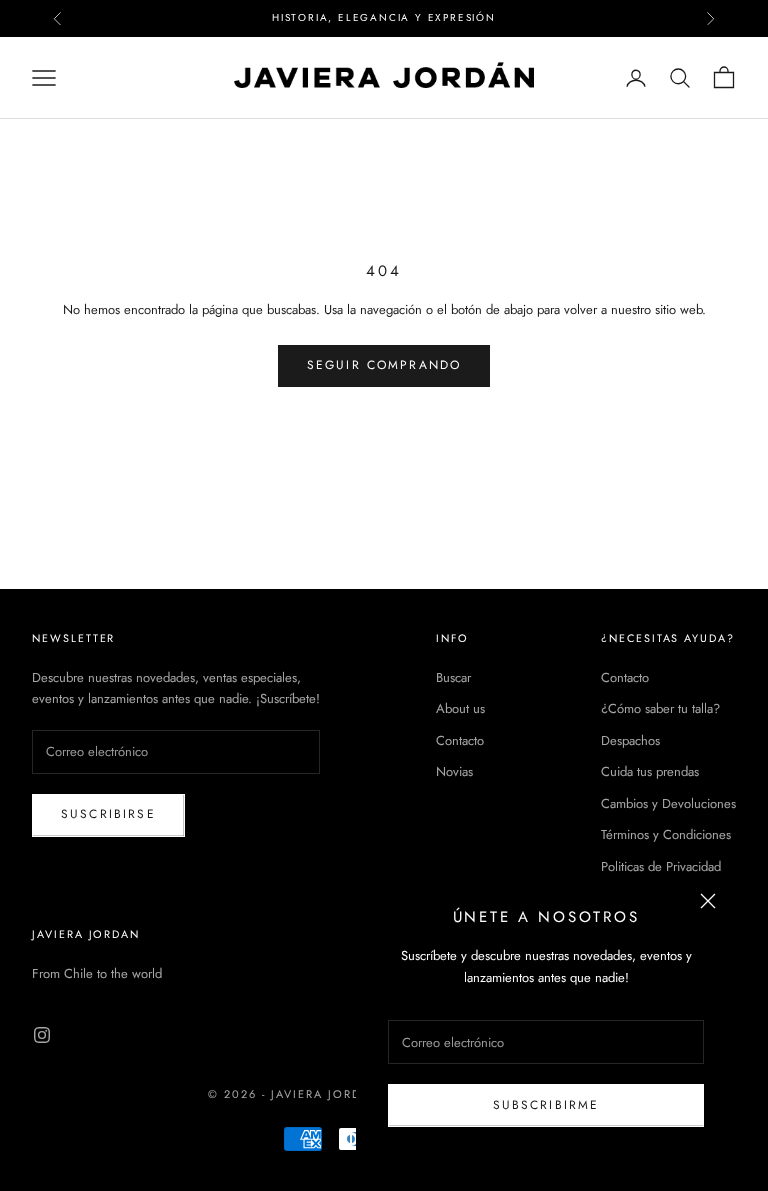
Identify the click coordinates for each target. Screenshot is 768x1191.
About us (460, 708)
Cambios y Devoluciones (668, 803)
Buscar (453, 677)
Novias (454, 771)
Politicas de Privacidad (661, 866)
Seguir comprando (384, 365)
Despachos (630, 740)
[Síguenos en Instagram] (42, 1035)
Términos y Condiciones (666, 834)
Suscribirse (108, 814)
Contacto (460, 740)
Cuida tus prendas (650, 771)
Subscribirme (546, 1105)
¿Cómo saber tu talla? (660, 708)
